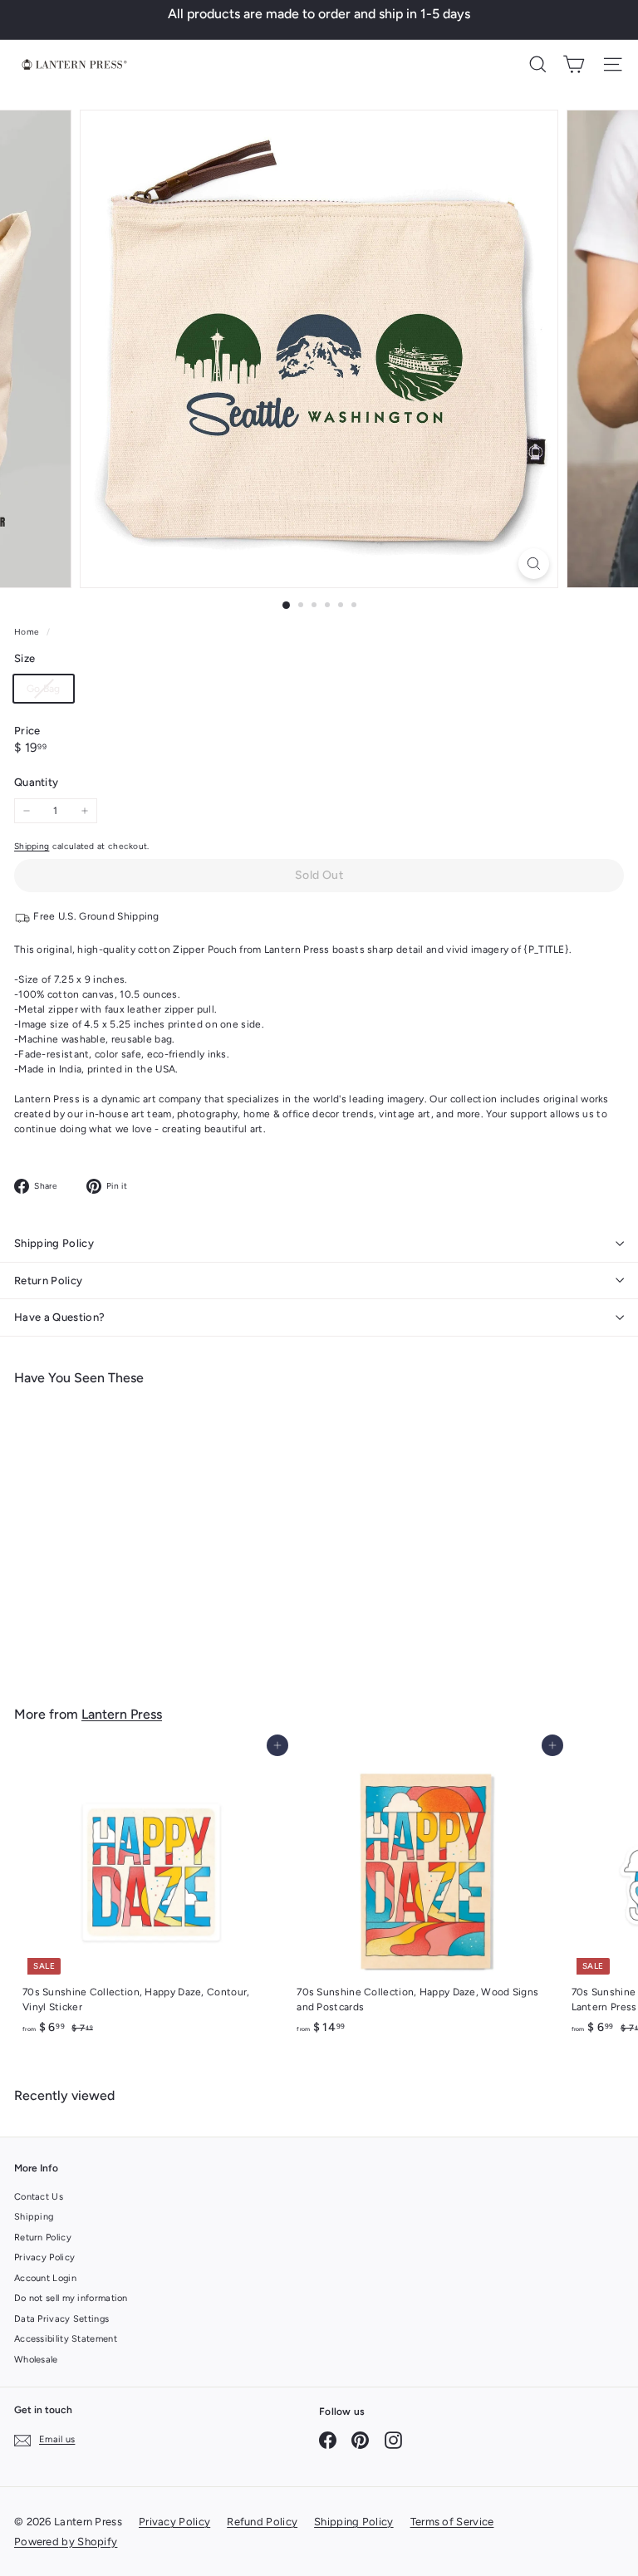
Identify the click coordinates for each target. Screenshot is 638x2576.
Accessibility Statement (66, 2339)
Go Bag (50, 692)
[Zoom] (534, 564)
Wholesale (36, 2360)
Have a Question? (59, 1317)
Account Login (45, 2278)
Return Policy (48, 1281)
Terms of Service (452, 2522)
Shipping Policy (54, 1243)
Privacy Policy (44, 2257)
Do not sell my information (71, 2298)
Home (28, 632)
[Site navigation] (613, 64)
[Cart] (574, 64)
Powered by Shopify (66, 2542)
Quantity (36, 782)
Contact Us (39, 2197)
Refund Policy (262, 2522)
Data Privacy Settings (61, 2319)
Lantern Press (122, 1714)
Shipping (32, 846)
